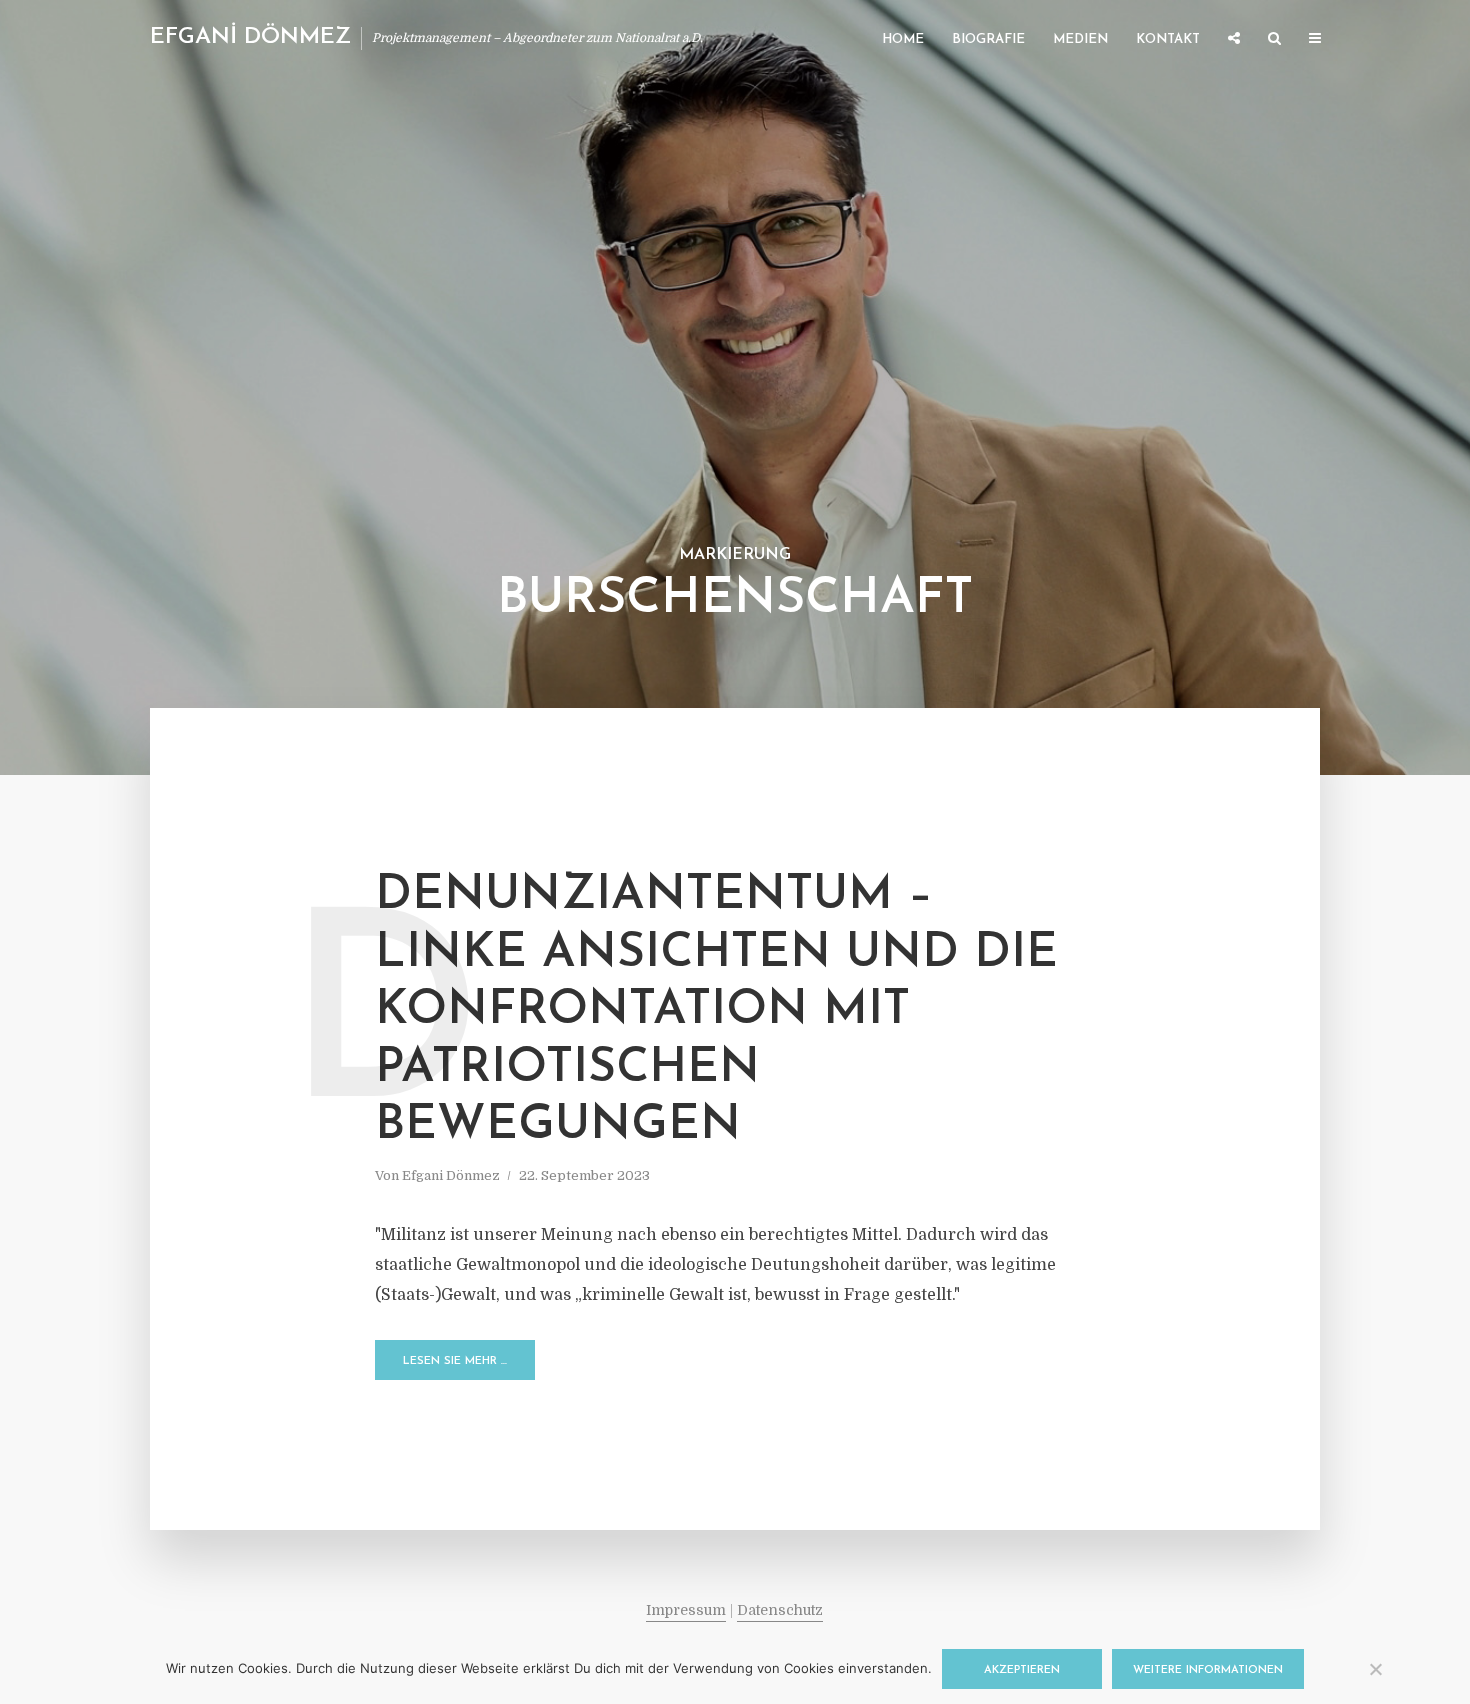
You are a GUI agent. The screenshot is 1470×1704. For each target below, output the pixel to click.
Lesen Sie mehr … (455, 1361)
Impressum (686, 1610)
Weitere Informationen (1208, 1670)
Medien (1080, 39)
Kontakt (1168, 39)
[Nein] (1375, 1669)
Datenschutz (780, 1610)
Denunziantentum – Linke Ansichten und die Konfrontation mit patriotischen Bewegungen (716, 1011)
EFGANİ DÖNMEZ (250, 37)
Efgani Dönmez (451, 1175)
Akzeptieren (1022, 1670)
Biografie (988, 39)
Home (903, 39)
